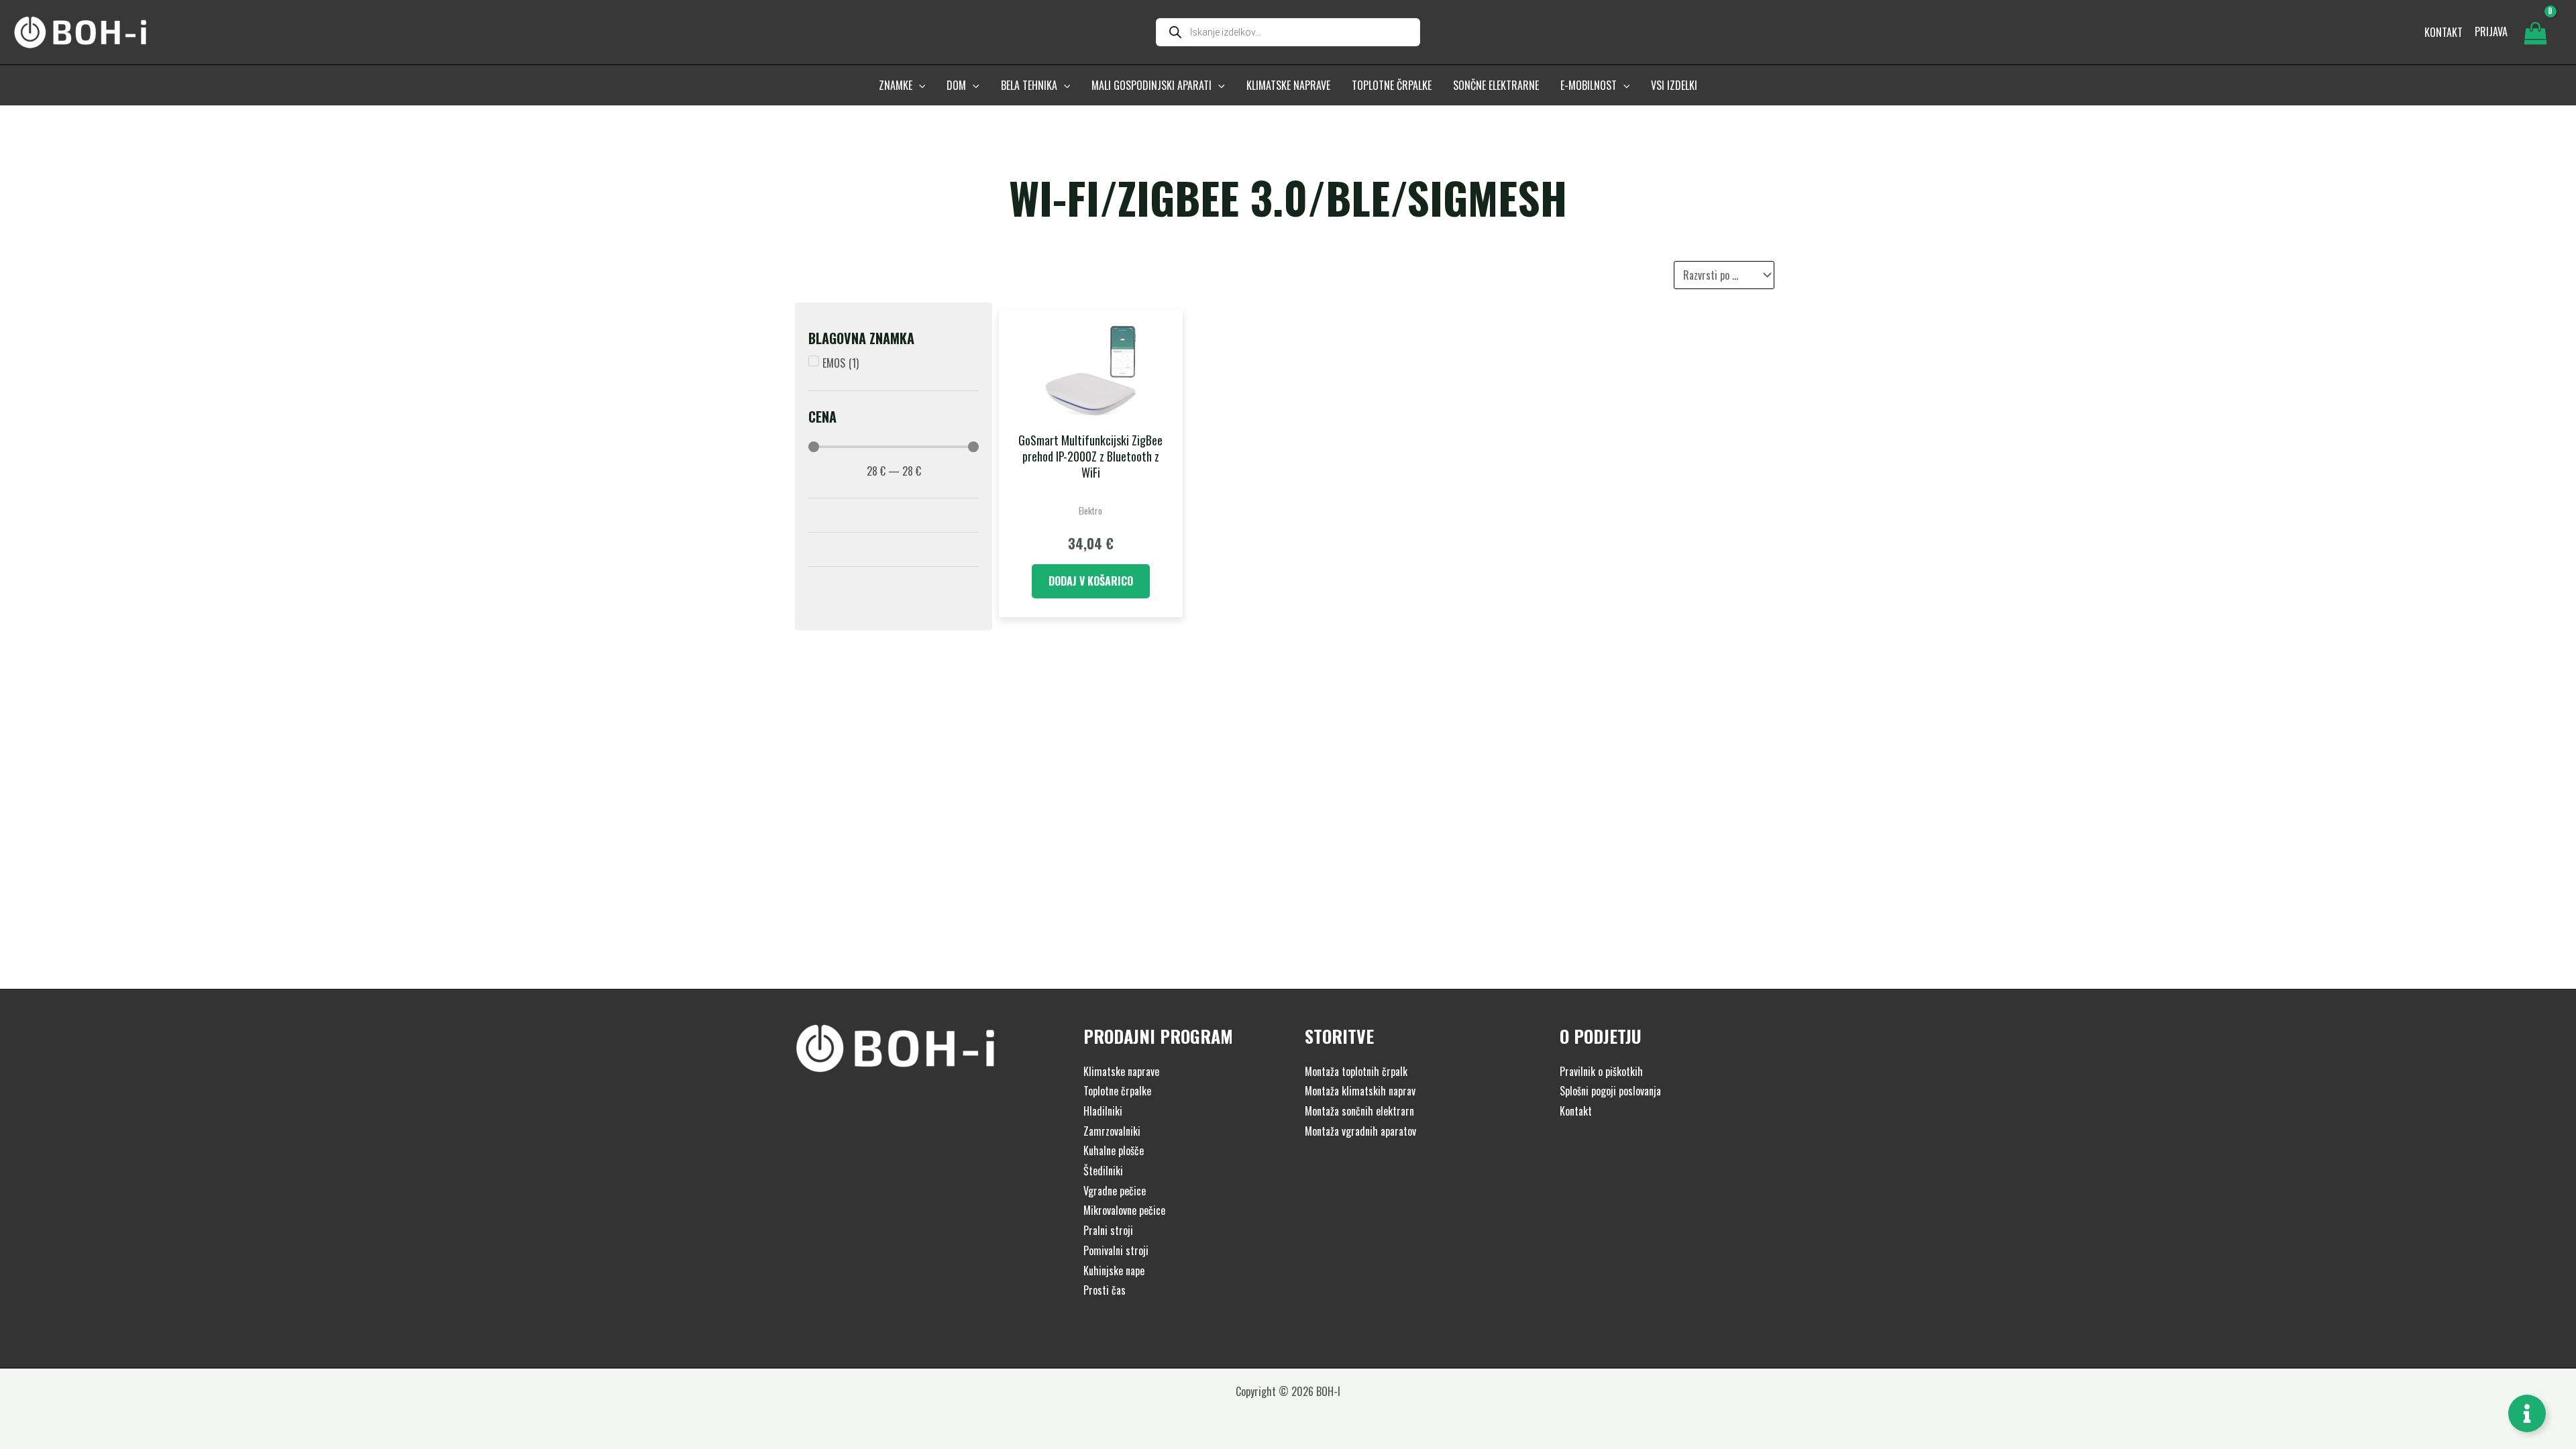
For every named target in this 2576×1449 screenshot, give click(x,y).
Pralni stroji (1108, 1230)
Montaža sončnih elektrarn (1359, 1111)
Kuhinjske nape (1114, 1271)
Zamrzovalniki (1112, 1131)
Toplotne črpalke (1117, 1091)
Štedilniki (1103, 1171)
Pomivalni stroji (1116, 1250)
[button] (919, 85)
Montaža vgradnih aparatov (1360, 1131)
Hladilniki (1103, 1111)
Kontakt (1576, 1111)
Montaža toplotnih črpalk (1356, 1071)
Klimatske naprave (1121, 1071)
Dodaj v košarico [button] (1091, 581)
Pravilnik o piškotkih (1601, 1071)
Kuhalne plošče (1114, 1150)
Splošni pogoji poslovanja (1610, 1091)
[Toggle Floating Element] (2527, 1413)
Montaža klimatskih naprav (1360, 1091)
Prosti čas (1105, 1290)
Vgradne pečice (1115, 1191)
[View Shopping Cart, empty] (2535, 32)
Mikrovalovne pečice (1124, 1210)
